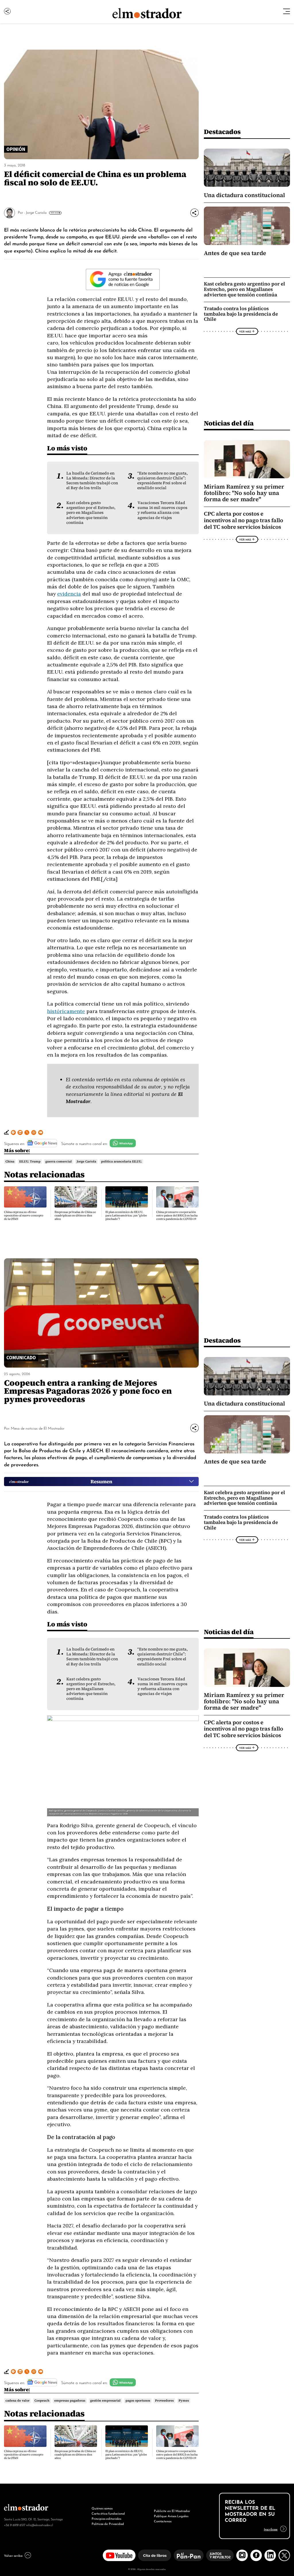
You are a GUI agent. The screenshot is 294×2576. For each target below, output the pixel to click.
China (10, 1161)
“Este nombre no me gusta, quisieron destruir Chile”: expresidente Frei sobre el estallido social (163, 481)
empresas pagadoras (70, 2400)
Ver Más (54, 213)
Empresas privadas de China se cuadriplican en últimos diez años (75, 1215)
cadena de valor (18, 2400)
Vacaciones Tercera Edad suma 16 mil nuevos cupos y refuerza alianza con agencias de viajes (163, 510)
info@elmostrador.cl (39, 2525)
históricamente (66, 1011)
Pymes (184, 2400)
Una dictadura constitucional (244, 195)
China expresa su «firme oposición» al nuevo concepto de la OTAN (24, 1215)
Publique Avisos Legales (171, 2516)
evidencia (69, 594)
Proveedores (164, 2400)
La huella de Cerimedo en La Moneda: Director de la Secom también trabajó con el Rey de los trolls (92, 481)
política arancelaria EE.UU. (121, 1161)
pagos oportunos (138, 2400)
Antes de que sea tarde (235, 253)
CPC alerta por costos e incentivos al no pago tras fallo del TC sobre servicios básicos (243, 520)
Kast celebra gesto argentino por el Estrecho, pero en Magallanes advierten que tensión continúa (91, 513)
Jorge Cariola (36, 212)
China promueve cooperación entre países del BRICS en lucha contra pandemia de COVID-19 (177, 1215)
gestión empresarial (105, 2400)
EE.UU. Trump (30, 1161)
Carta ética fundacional (108, 2513)
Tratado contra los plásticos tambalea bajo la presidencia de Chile (241, 314)
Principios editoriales (106, 2518)
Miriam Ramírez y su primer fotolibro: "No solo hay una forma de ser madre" (244, 493)
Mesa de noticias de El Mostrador (38, 1428)
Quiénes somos (102, 2508)
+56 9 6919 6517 (15, 2525)
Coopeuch (42, 2400)
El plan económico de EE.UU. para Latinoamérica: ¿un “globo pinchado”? (126, 1215)
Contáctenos (163, 2521)
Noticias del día (229, 423)
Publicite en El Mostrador (172, 2511)
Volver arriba (13, 2555)
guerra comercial (59, 1161)
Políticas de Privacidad (108, 2523)
